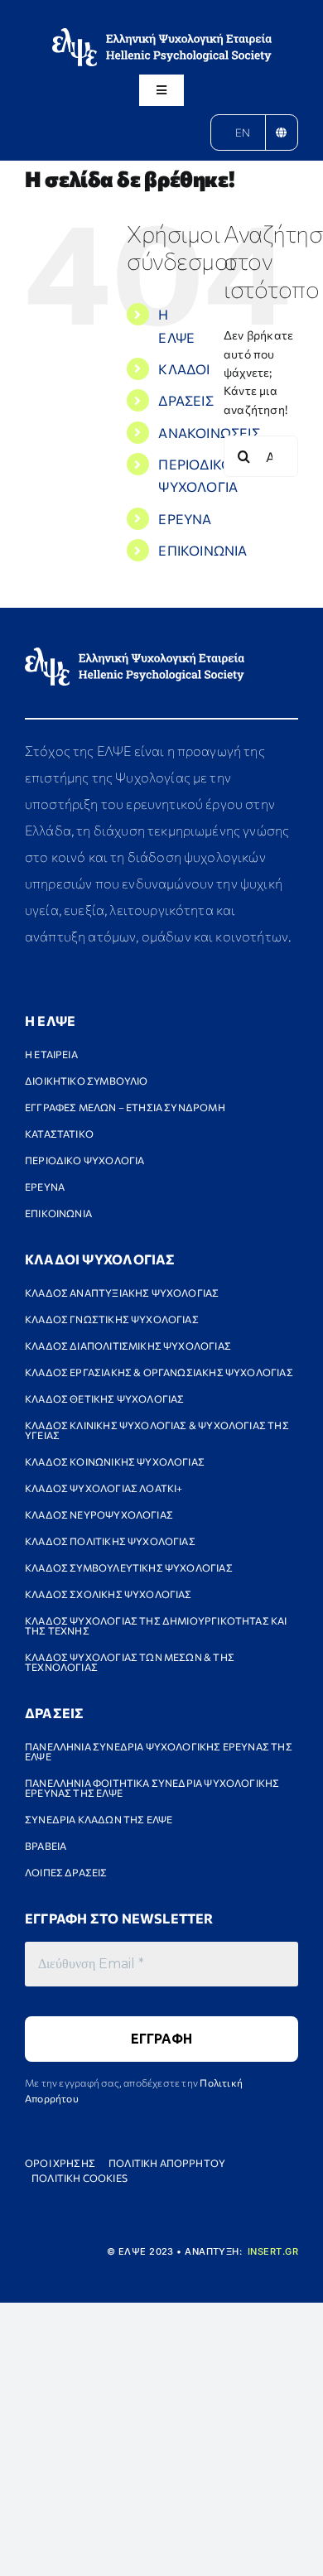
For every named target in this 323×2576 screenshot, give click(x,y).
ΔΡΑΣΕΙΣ (186, 400)
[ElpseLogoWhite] (162, 34)
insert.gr (273, 2251)
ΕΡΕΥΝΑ (185, 519)
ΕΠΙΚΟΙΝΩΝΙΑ (202, 550)
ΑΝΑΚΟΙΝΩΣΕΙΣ (209, 433)
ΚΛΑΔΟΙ (184, 369)
